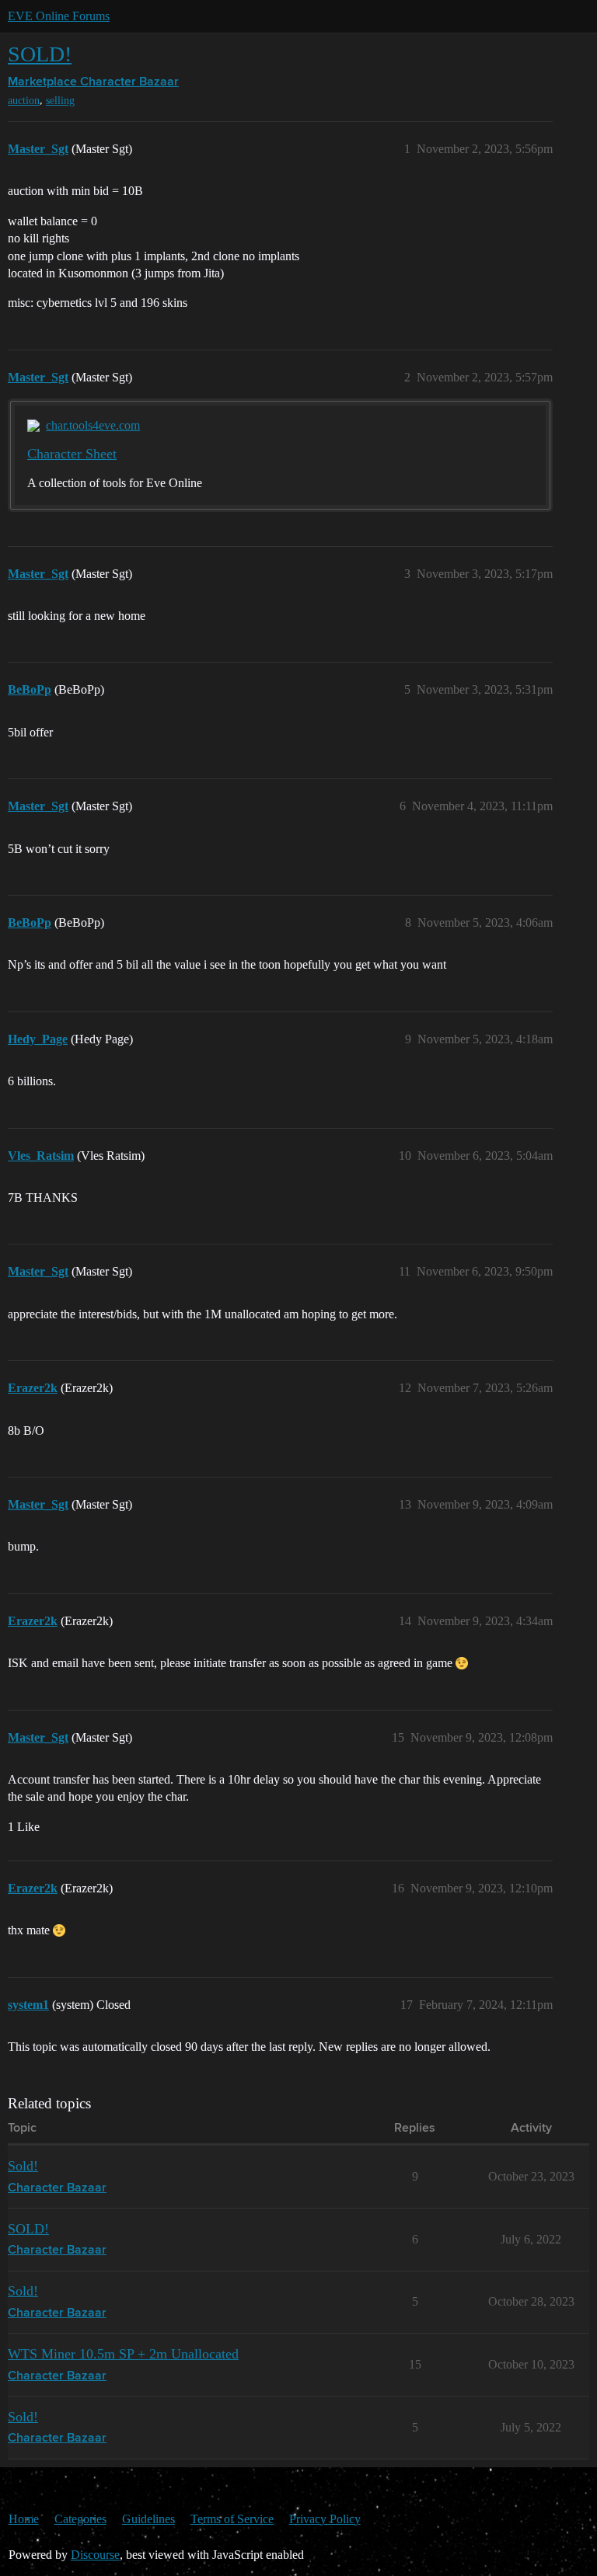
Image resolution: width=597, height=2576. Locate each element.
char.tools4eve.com (93, 425)
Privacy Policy (325, 2519)
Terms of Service (232, 2519)
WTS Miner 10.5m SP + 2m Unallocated (123, 2354)
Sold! (23, 2166)
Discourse (95, 2555)
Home (24, 2519)
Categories (80, 2519)
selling (60, 101)
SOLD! (40, 54)
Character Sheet (72, 454)
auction (24, 101)
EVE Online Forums (59, 16)
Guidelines (148, 2519)
